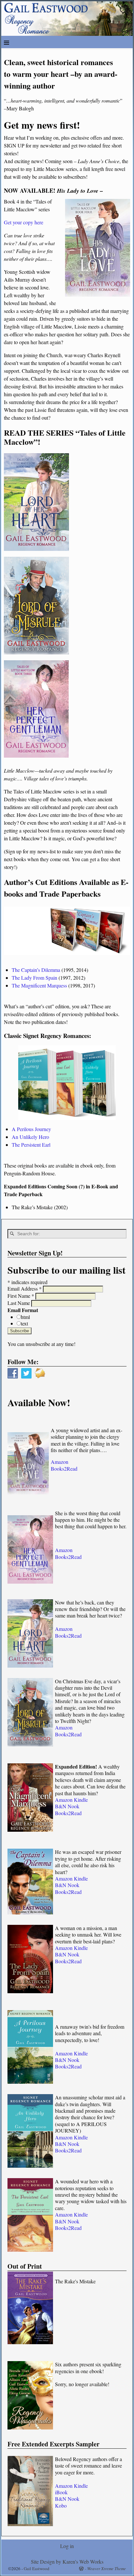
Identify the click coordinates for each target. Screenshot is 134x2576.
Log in (67, 2546)
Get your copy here (24, 222)
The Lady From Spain (34, 978)
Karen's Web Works (83, 2562)
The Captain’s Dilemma (36, 970)
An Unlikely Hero (30, 1137)
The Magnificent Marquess (39, 985)
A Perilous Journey (31, 1129)
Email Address (25, 1288)
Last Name (19, 1303)
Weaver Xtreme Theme (107, 2569)
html (25, 1317)
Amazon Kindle (71, 1800)
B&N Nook (67, 1806)
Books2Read (64, 1469)
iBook (61, 2492)
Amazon (60, 1462)
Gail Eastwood (37, 2569)
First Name (21, 1296)
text (24, 1323)
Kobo (61, 2506)
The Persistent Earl (31, 1145)
